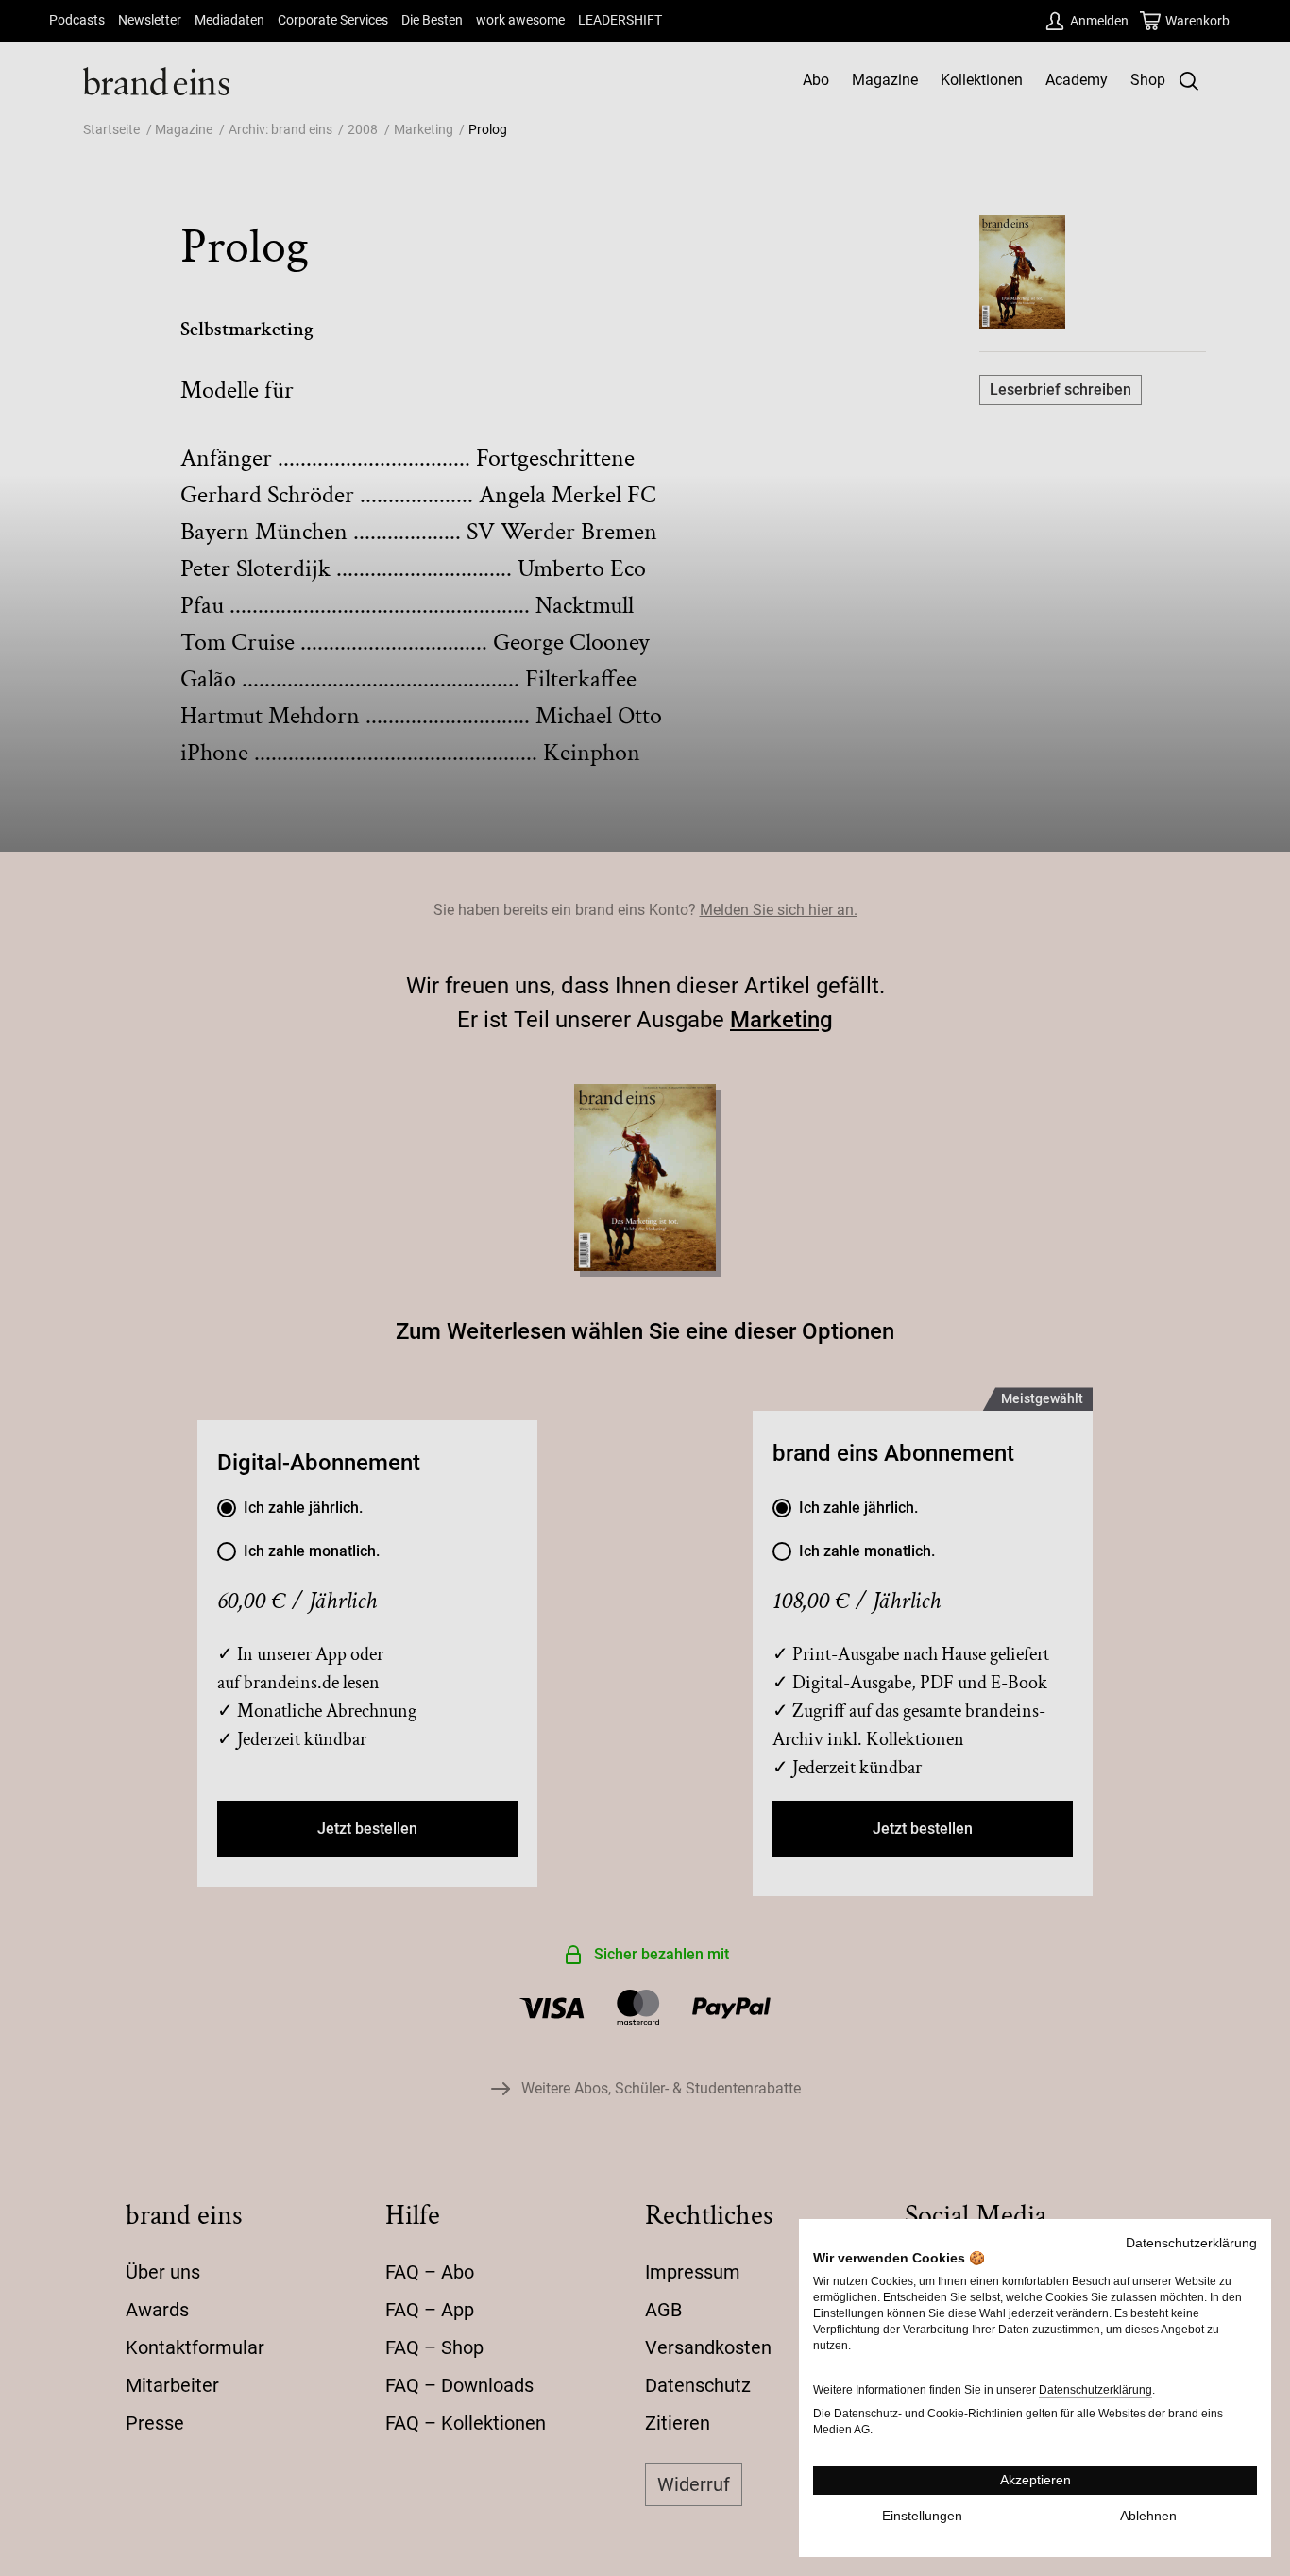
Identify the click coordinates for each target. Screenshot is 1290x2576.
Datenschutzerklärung (1191, 2243)
